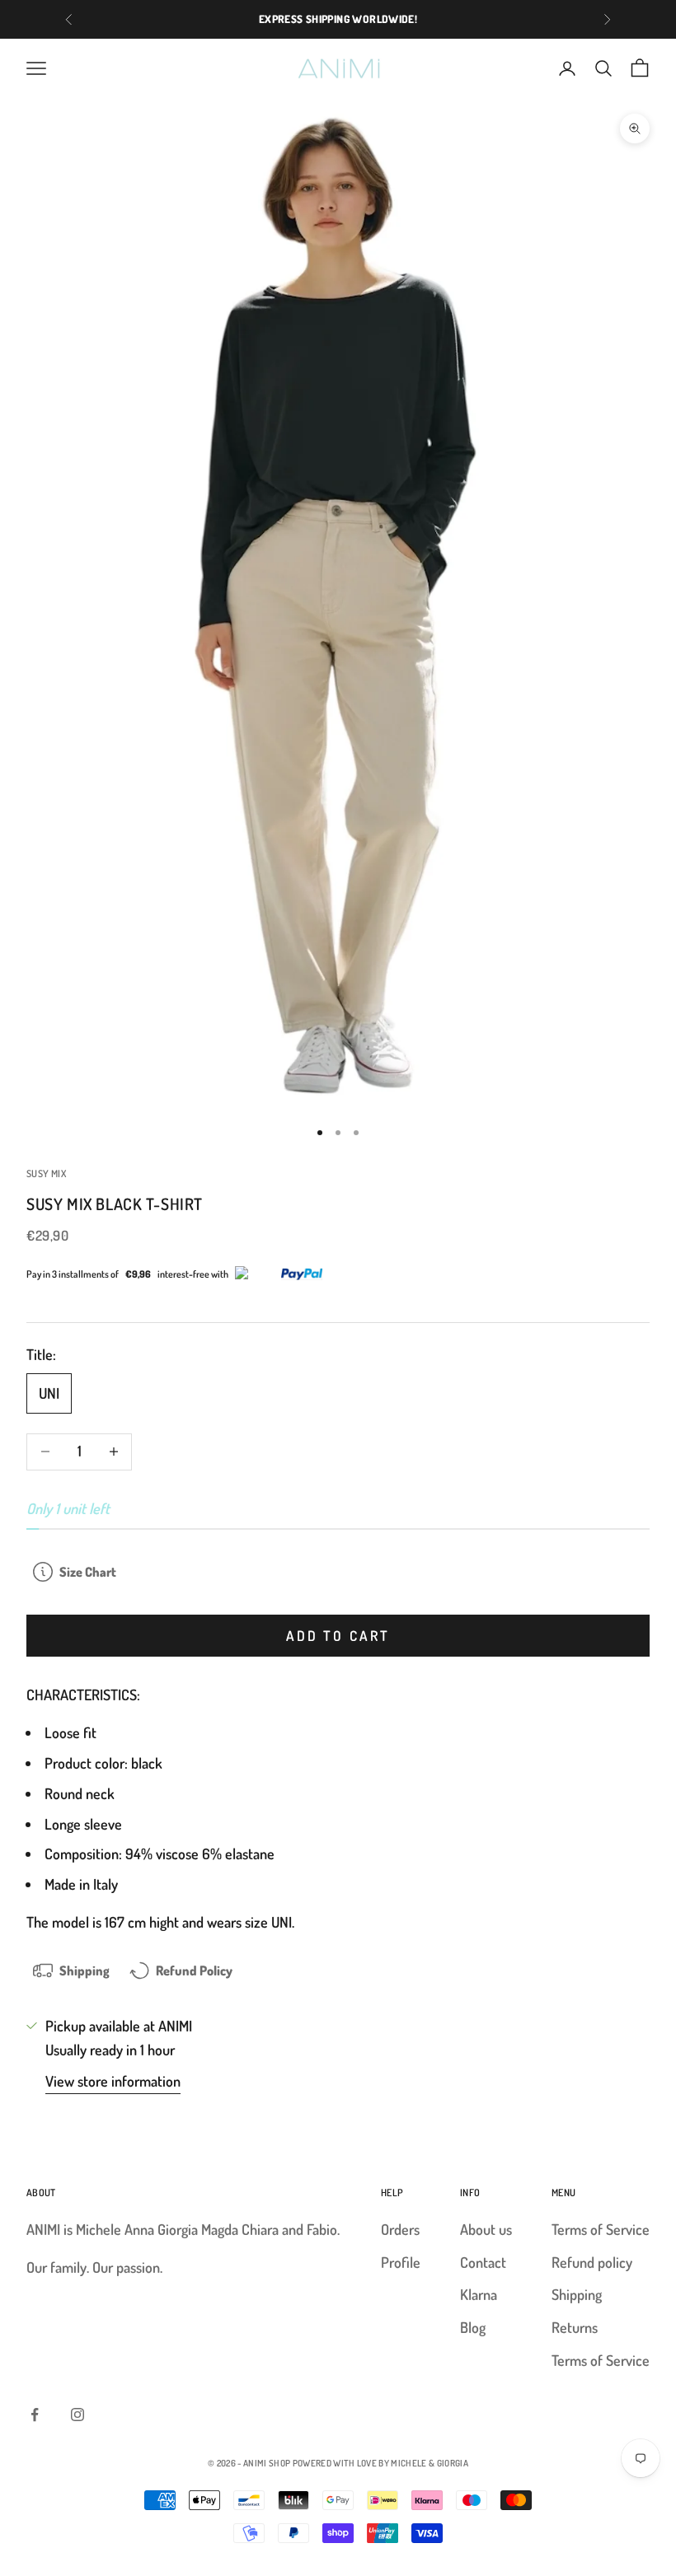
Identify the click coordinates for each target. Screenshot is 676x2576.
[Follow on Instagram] (77, 2415)
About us (486, 2229)
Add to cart (338, 1636)
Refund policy (592, 2262)
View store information (113, 2081)
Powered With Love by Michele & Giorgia (381, 2463)
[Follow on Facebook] (35, 2415)
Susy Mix (46, 1173)
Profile (401, 2262)
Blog (473, 2327)
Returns (575, 2327)
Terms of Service (601, 2229)
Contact (483, 2262)
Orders (400, 2229)
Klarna (479, 2294)
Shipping (577, 2294)
